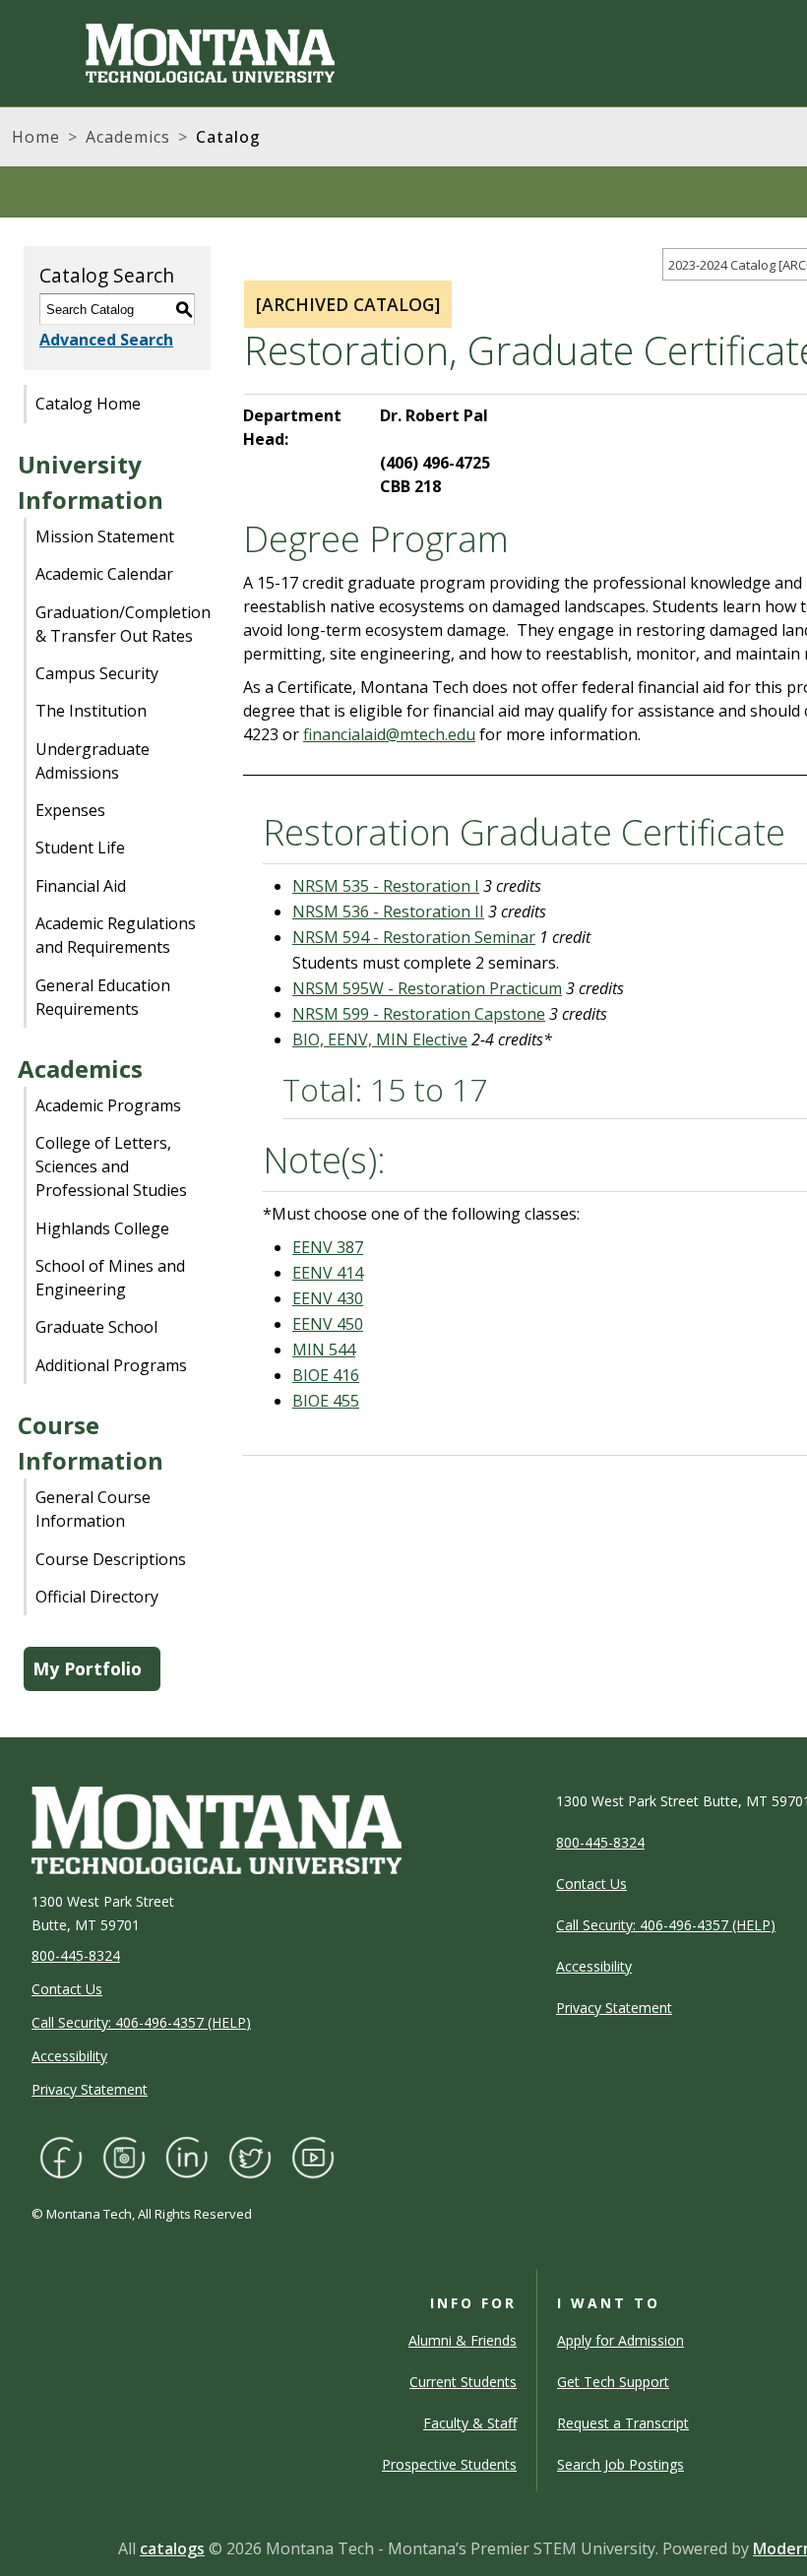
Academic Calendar (104, 574)
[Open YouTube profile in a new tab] (313, 2155)
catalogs (172, 2548)
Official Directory (97, 1597)
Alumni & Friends (463, 2340)
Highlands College (102, 1228)
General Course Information (93, 1509)
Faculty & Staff (470, 2423)
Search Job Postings (621, 2464)
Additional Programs (111, 1365)
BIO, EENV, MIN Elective (380, 1039)
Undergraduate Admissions (93, 761)
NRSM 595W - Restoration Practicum (427, 988)
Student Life (80, 848)
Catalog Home (88, 404)
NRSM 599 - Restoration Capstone (419, 1014)
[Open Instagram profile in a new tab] (124, 2155)
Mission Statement (105, 536)
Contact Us (67, 1989)
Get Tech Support (613, 2382)
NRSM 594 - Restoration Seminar (414, 937)
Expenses (70, 810)
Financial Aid (81, 886)
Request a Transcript (623, 2423)
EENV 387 (328, 1247)
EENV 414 (328, 1273)
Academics (128, 137)
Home (36, 137)
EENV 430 (328, 1298)
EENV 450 (328, 1324)
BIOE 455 (326, 1401)
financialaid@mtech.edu (389, 734)
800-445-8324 (76, 1955)
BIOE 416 (326, 1375)
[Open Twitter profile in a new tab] (250, 2155)
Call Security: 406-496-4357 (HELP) (141, 2022)
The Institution (91, 711)
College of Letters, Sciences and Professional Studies (111, 1166)
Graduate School (96, 1327)
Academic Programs (108, 1105)
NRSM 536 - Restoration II (388, 911)
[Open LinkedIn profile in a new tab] (187, 2155)
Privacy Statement (90, 2089)
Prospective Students (449, 2464)
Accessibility (69, 2056)
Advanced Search (106, 340)
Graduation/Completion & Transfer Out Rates (123, 624)
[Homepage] (173, 53)
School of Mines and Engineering (110, 1278)
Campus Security (97, 673)
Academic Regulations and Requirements (116, 935)
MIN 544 (324, 1350)
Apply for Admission (621, 2340)
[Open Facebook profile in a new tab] (61, 2155)
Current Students (463, 2382)
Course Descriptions (111, 1559)
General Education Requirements (103, 997)
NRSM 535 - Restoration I (386, 886)
